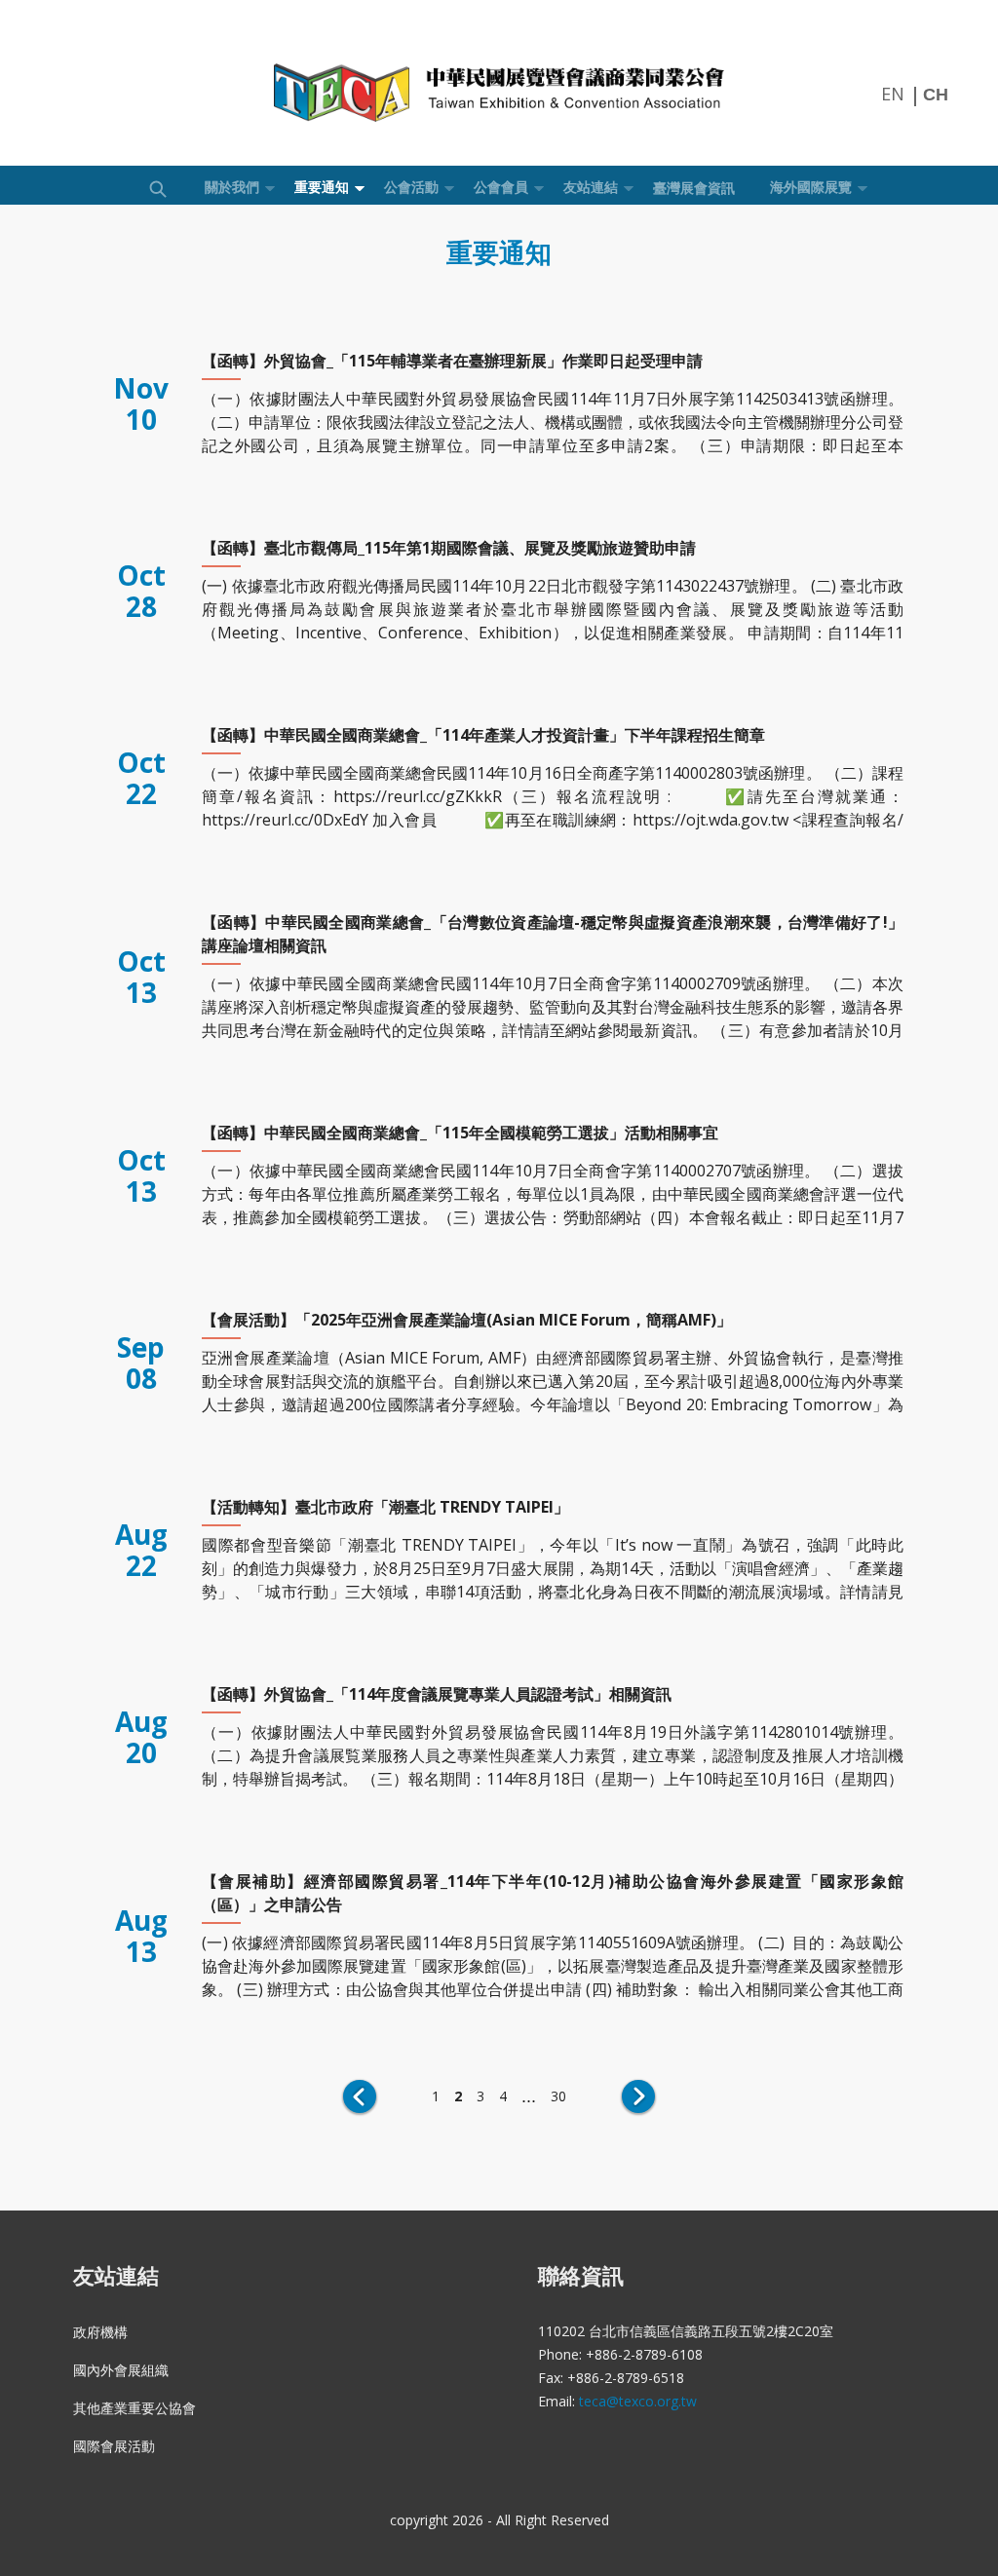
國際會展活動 (114, 2446)
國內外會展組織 (121, 2370)
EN (893, 94)
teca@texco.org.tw (638, 2401)
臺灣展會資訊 (694, 188)
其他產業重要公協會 (134, 2408)
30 (558, 2096)
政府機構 (100, 2332)
